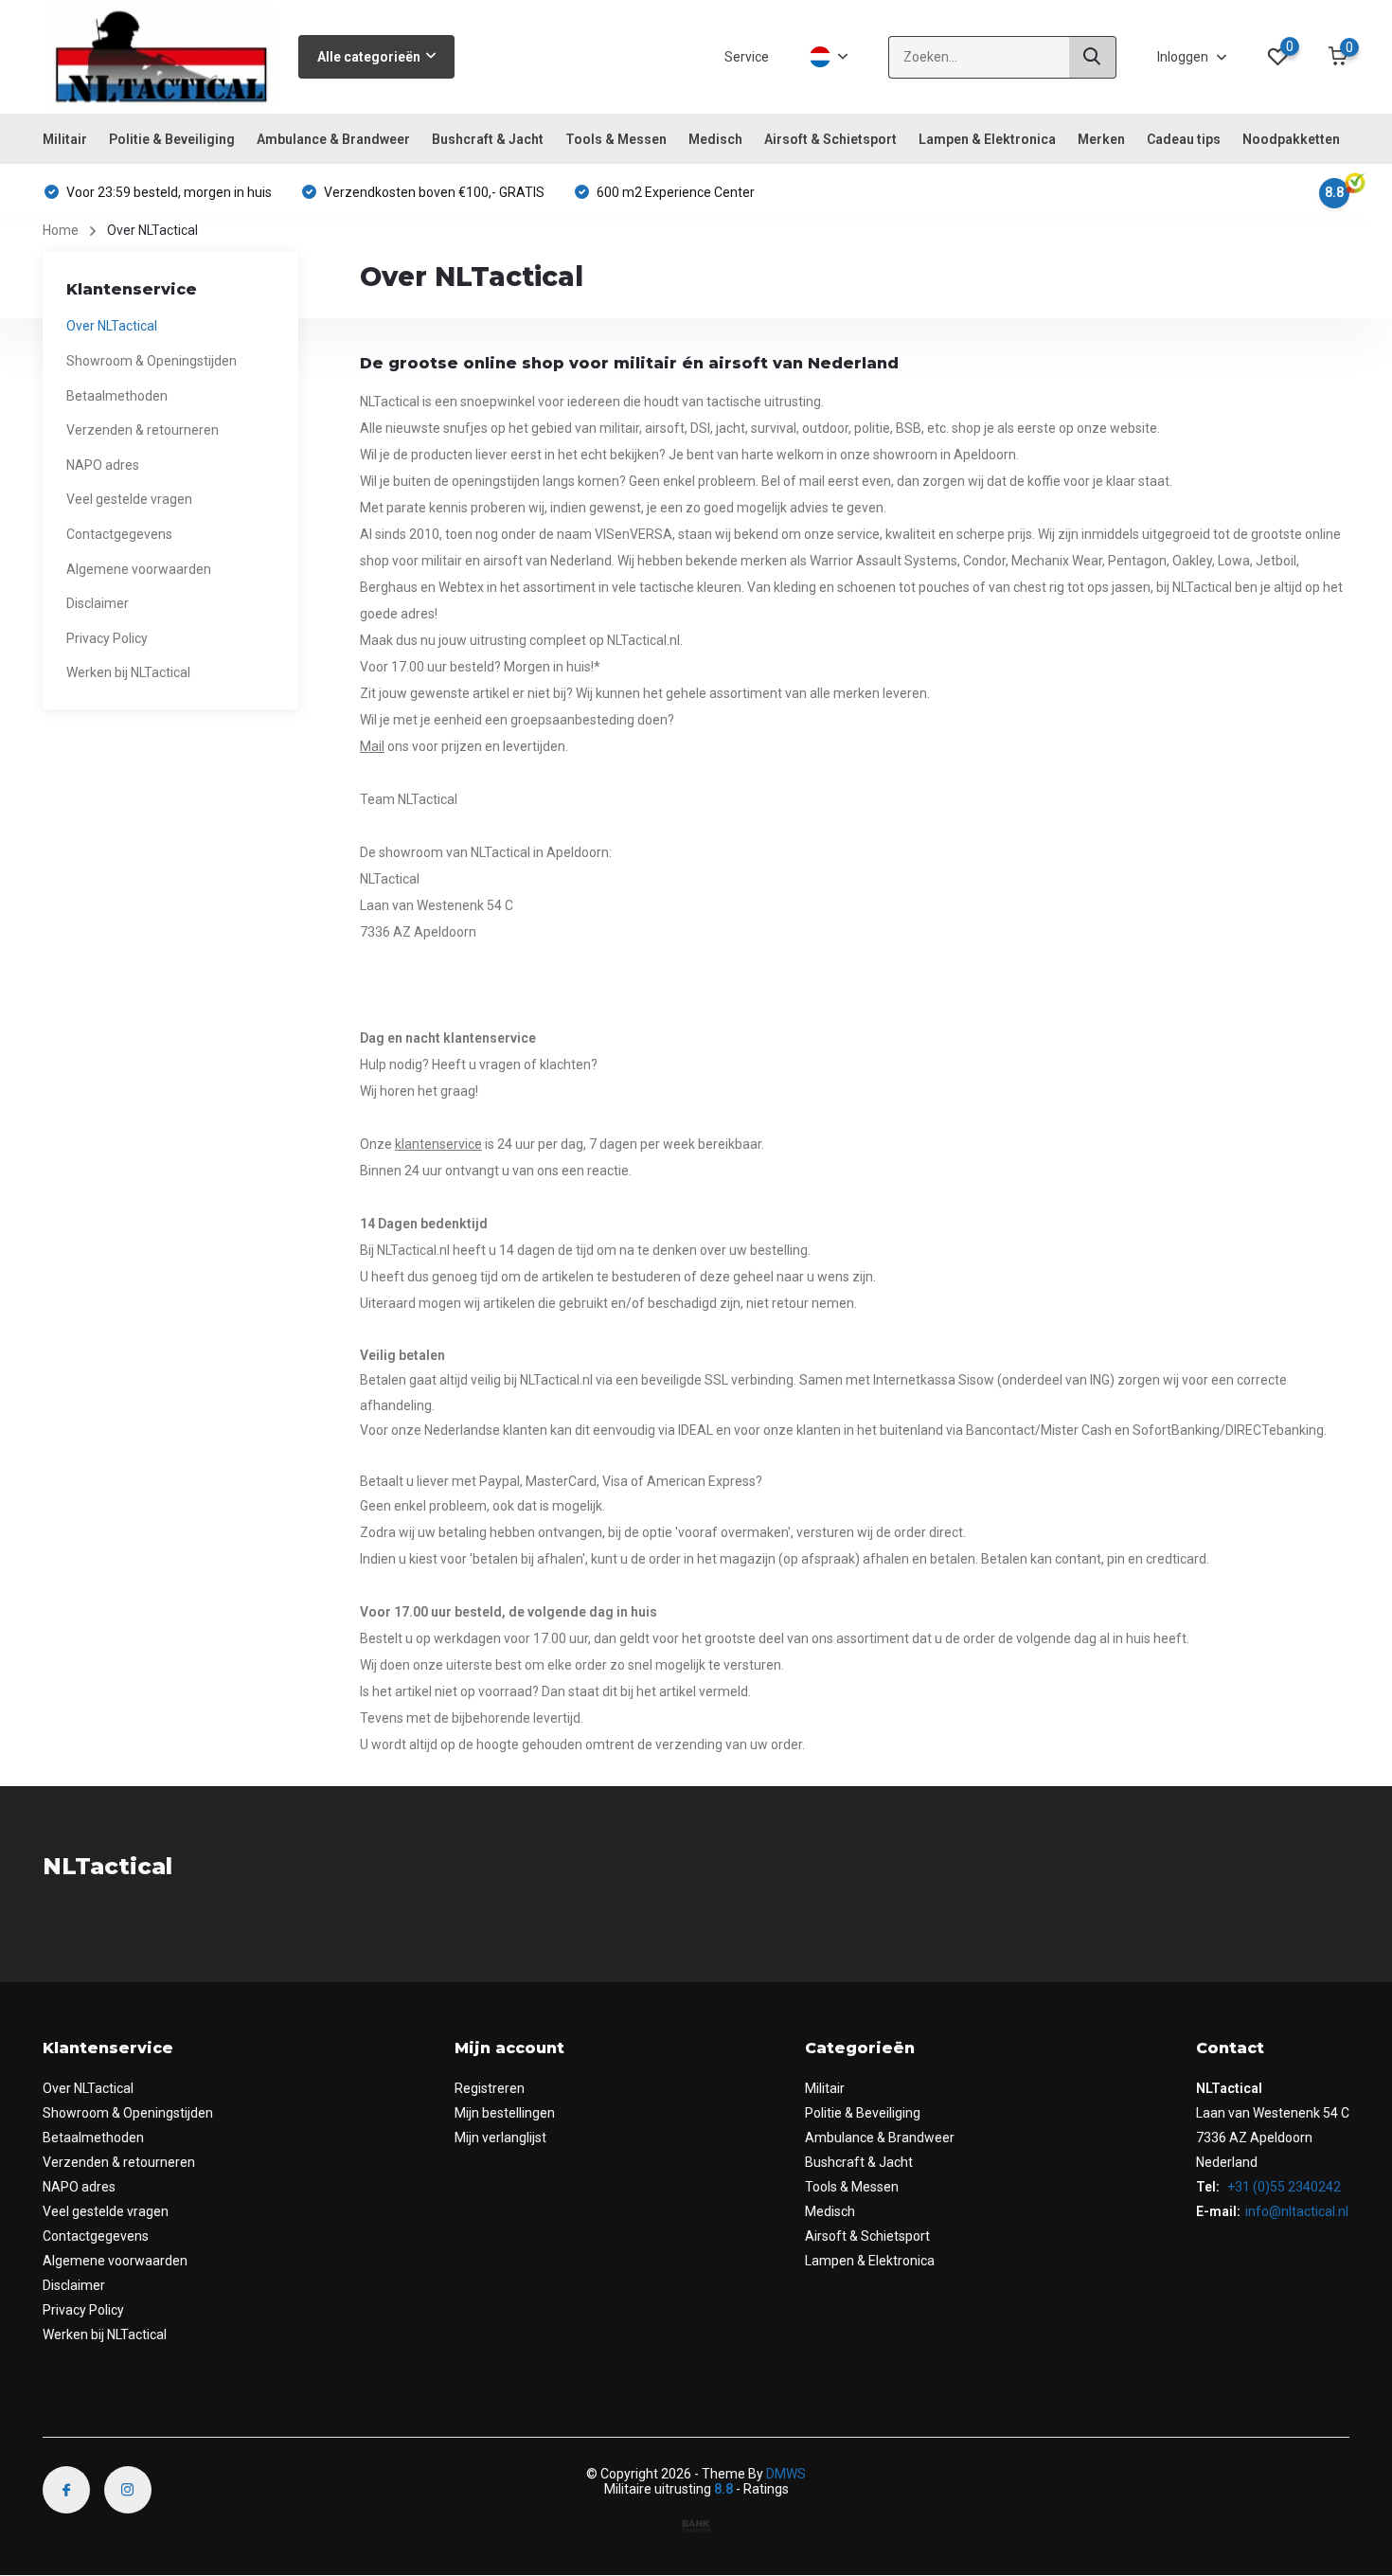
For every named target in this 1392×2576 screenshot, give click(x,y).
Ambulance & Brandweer (333, 139)
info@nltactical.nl (1297, 2211)
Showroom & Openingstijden (152, 361)
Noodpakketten (1291, 139)
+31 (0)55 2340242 (1283, 2187)
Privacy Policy (107, 638)
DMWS (786, 2474)
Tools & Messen (616, 139)
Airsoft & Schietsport (830, 139)
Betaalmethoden (117, 396)
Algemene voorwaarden (139, 569)
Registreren (490, 2088)
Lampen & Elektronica (987, 139)
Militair (65, 139)
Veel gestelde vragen (129, 499)
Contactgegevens (119, 534)
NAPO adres (103, 465)
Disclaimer (98, 603)
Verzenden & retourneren (143, 430)
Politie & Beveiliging (172, 139)
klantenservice (438, 1144)
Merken (1101, 139)
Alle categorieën (369, 57)
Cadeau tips (1184, 139)
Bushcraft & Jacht (488, 139)
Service (747, 57)
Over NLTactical (112, 326)
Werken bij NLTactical (128, 672)
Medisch (715, 139)
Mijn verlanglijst (500, 2138)
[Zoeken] (1093, 57)
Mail (372, 746)
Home (61, 230)
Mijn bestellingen (505, 2113)
